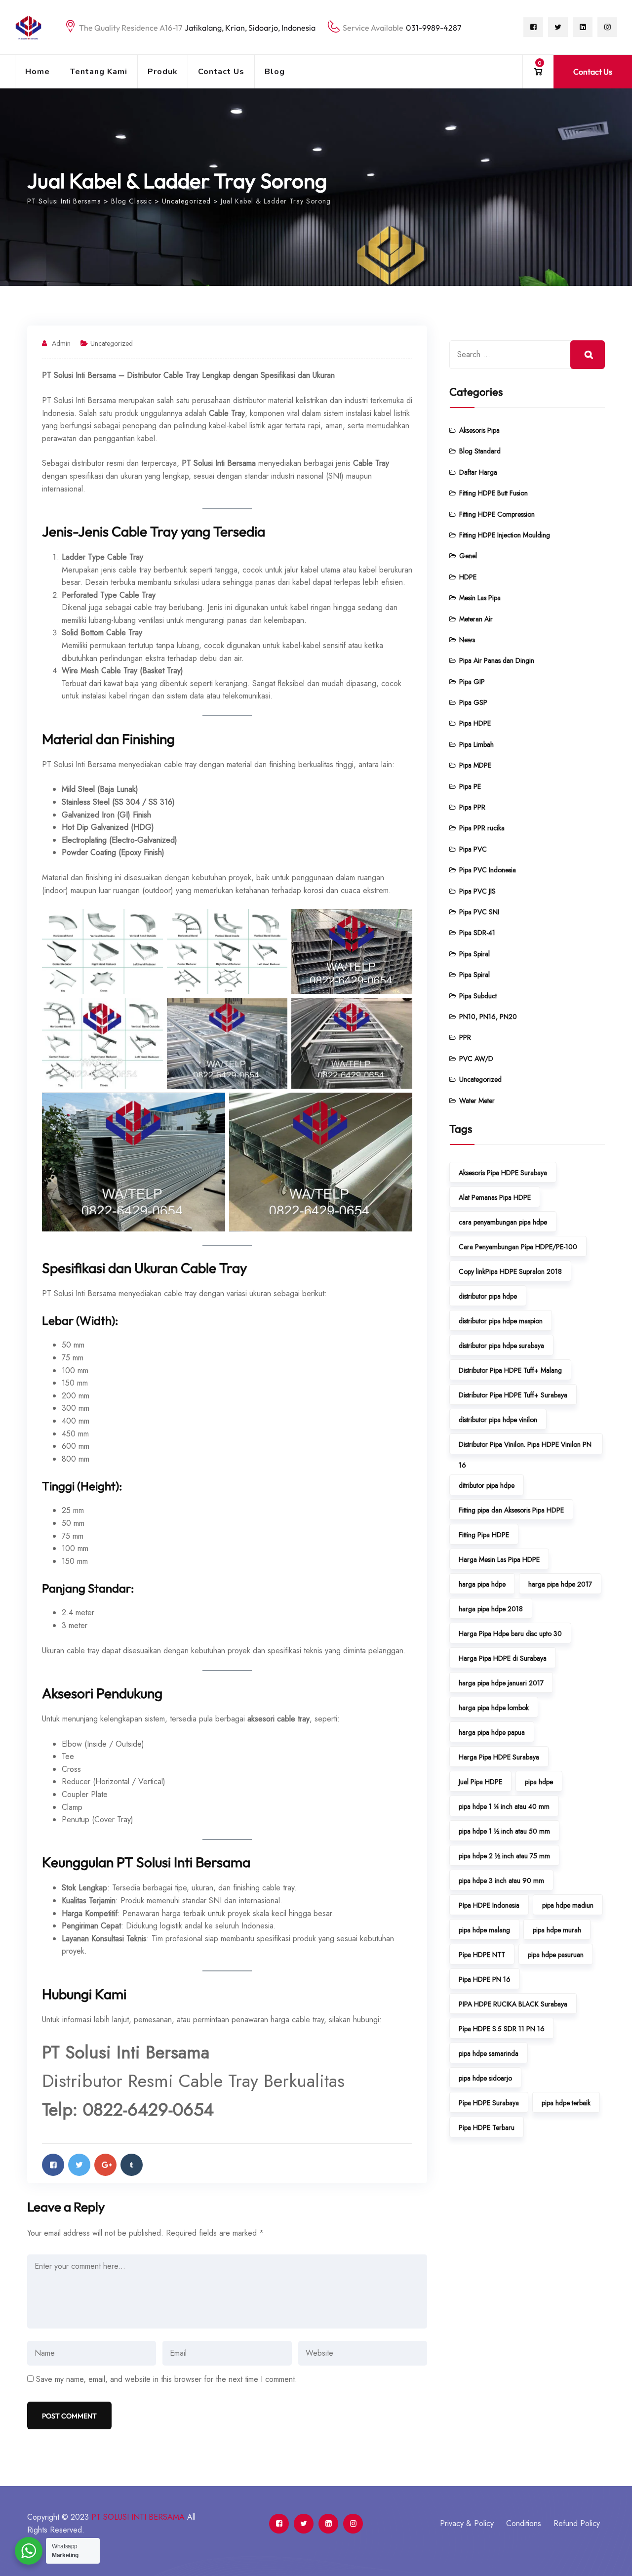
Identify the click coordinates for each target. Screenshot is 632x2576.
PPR (465, 1037)
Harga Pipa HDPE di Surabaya (503, 1658)
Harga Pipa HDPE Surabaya (499, 1757)
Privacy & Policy (467, 2523)
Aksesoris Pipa (479, 430)
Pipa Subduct (478, 996)
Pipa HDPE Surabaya (489, 2103)
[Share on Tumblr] (132, 2165)
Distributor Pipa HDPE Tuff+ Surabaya (513, 1395)
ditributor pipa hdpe (487, 1485)
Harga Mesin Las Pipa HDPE (499, 1559)
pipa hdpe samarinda (489, 2053)
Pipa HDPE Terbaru (487, 2127)
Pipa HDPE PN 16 (485, 1979)
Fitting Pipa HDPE (484, 1535)
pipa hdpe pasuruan (556, 1955)
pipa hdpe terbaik (566, 2103)
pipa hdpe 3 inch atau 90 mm (501, 1881)
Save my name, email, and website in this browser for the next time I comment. (167, 2379)
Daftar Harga (478, 472)
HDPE (468, 577)
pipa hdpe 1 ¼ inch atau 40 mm (504, 1806)
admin (61, 343)
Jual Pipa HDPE (480, 1782)
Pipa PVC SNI (479, 912)
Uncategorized (112, 343)
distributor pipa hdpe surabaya (501, 1346)
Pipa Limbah (476, 744)
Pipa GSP (473, 702)
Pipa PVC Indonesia (488, 870)
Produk (163, 72)
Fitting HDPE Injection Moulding (505, 535)
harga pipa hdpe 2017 (560, 1584)
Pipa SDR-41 (477, 933)
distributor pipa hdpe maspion (501, 1321)
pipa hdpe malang (484, 1930)
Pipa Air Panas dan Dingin (497, 660)
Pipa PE (470, 786)
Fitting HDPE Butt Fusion (494, 493)
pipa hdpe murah (557, 1930)
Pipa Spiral (474, 954)
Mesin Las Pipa (480, 598)
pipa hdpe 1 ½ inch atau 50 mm (504, 1831)
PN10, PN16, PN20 (488, 1017)
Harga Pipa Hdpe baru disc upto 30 (510, 1634)
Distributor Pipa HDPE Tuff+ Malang (510, 1370)
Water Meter (477, 1101)
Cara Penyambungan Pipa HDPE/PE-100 (518, 1247)
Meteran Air (476, 619)
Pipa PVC (473, 849)
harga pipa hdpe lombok (494, 1708)
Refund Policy (577, 2523)
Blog (275, 72)
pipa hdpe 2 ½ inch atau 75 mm (504, 1856)
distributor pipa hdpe (488, 1296)
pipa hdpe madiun (568, 1905)
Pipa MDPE (475, 765)
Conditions (524, 2523)
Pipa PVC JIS (477, 891)
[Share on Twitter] (79, 2165)
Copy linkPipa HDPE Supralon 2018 (510, 1271)
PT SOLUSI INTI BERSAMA (138, 2517)
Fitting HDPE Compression (497, 514)
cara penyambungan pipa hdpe (503, 1222)
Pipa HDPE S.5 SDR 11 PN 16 (502, 2029)
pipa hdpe (539, 1782)
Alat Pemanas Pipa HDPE (495, 1197)
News (467, 640)
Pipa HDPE (475, 723)
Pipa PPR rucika (482, 828)
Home (38, 72)
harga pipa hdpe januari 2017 (501, 1683)
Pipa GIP (472, 682)
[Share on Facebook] (53, 2165)
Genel (468, 556)
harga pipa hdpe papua (492, 1732)
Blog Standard (480, 451)
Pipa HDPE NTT (482, 1955)
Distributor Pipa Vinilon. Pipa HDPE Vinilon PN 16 (525, 1447)
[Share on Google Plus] (105, 2165)
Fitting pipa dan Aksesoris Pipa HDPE (511, 1510)
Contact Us (221, 72)
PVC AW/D (476, 1059)
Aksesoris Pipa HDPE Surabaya (503, 1173)
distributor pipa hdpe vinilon (498, 1420)
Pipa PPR (472, 807)
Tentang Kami (99, 72)
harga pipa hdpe (482, 1584)
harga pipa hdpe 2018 (491, 1609)
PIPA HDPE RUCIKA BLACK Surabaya (513, 2004)
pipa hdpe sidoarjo (485, 2078)
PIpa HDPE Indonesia (489, 1905)
